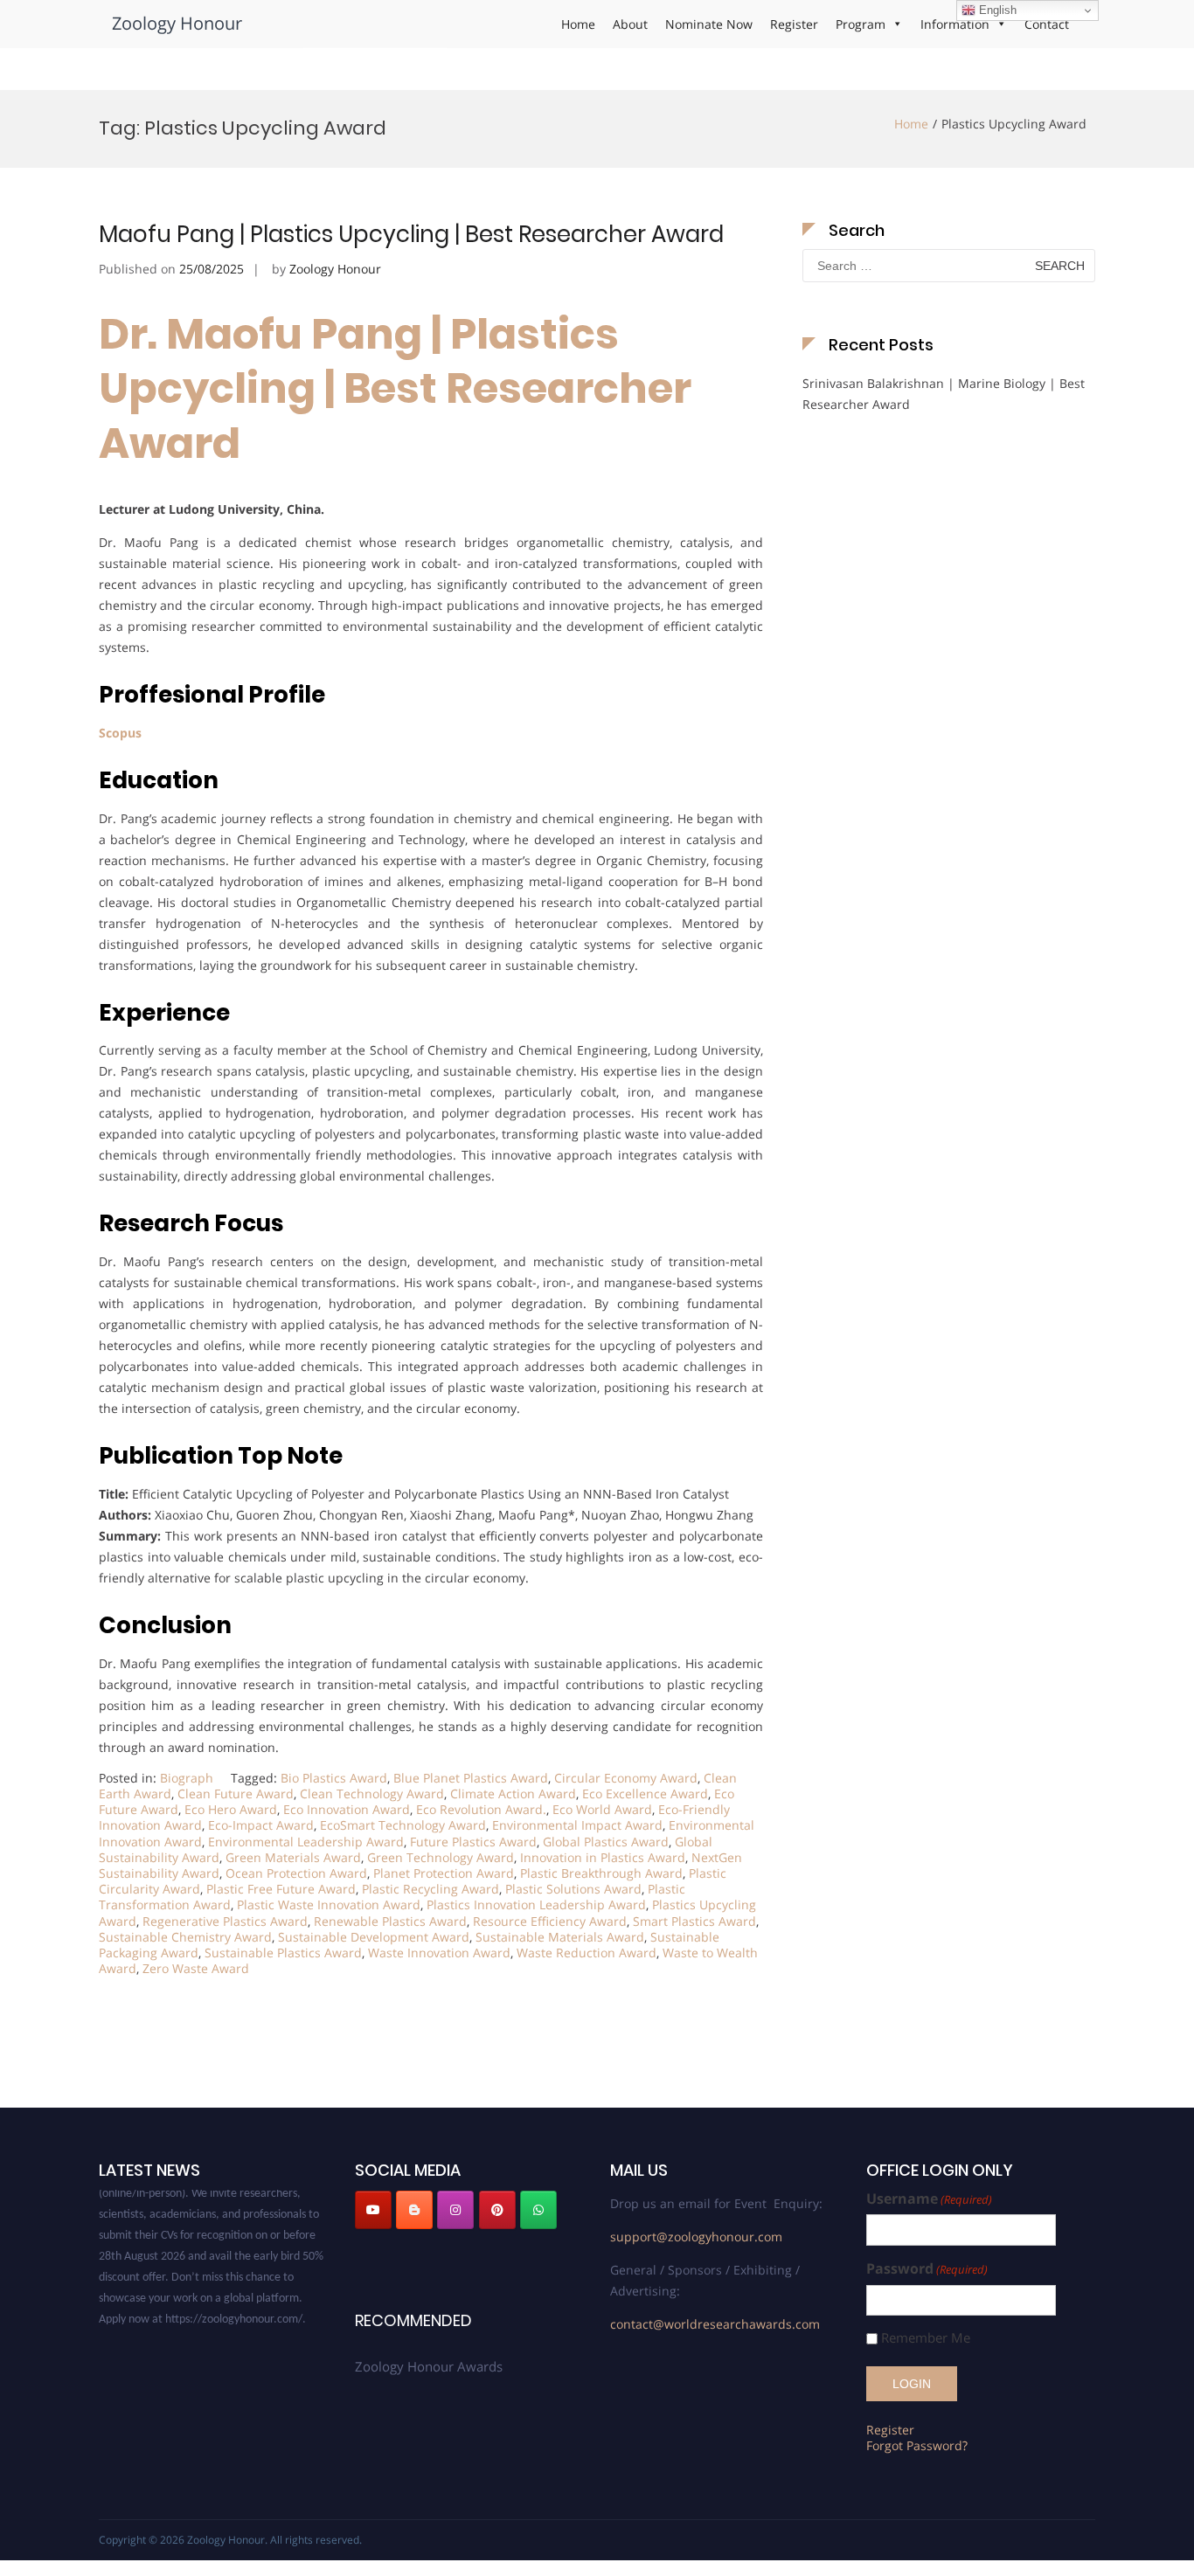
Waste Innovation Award (439, 1953)
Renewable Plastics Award (390, 1921)
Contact (1047, 24)
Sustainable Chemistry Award (185, 1937)
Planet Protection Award (444, 1873)
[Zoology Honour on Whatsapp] (538, 2210)
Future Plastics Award (473, 1842)
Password (927, 2269)
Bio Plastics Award (334, 1778)
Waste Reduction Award (587, 1953)
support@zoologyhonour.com (696, 2237)
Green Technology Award (441, 1857)
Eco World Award (602, 1809)
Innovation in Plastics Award (603, 1857)
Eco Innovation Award (347, 1809)
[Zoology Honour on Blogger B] (414, 2210)
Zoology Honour (177, 23)
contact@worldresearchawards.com (715, 2324)
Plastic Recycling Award (430, 1889)
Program (861, 24)
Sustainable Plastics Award (283, 1953)
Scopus (122, 733)
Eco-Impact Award (261, 1825)
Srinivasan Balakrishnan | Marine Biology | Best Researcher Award (944, 394)
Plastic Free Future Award (281, 1889)
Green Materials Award (293, 1857)
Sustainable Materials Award (560, 1937)
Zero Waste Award (196, 1968)
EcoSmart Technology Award (403, 1825)
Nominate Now (709, 24)
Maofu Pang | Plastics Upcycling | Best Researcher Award (411, 234)
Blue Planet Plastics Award (471, 1778)
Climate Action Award (513, 1794)
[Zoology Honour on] (373, 2244)
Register (794, 24)
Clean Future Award (236, 1794)
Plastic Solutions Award (573, 1889)
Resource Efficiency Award (550, 1921)
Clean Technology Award (372, 1794)
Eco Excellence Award (645, 1794)
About (630, 24)
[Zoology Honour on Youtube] (373, 2210)
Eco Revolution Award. (481, 1809)
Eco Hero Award (231, 1809)
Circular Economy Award (626, 1778)
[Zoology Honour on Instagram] (455, 2210)
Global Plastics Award (606, 1842)
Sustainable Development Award (374, 1937)
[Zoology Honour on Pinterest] (497, 2210)
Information (955, 24)
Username (929, 2199)
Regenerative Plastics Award (225, 1921)
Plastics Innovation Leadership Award (536, 1904)
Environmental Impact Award (577, 1825)
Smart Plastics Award (694, 1921)
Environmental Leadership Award (306, 1842)
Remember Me (926, 2338)
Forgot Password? (917, 2445)
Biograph (187, 1778)
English (996, 10)
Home (578, 24)
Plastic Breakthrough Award (601, 1873)
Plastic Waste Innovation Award (329, 1904)
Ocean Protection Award (296, 1873)
